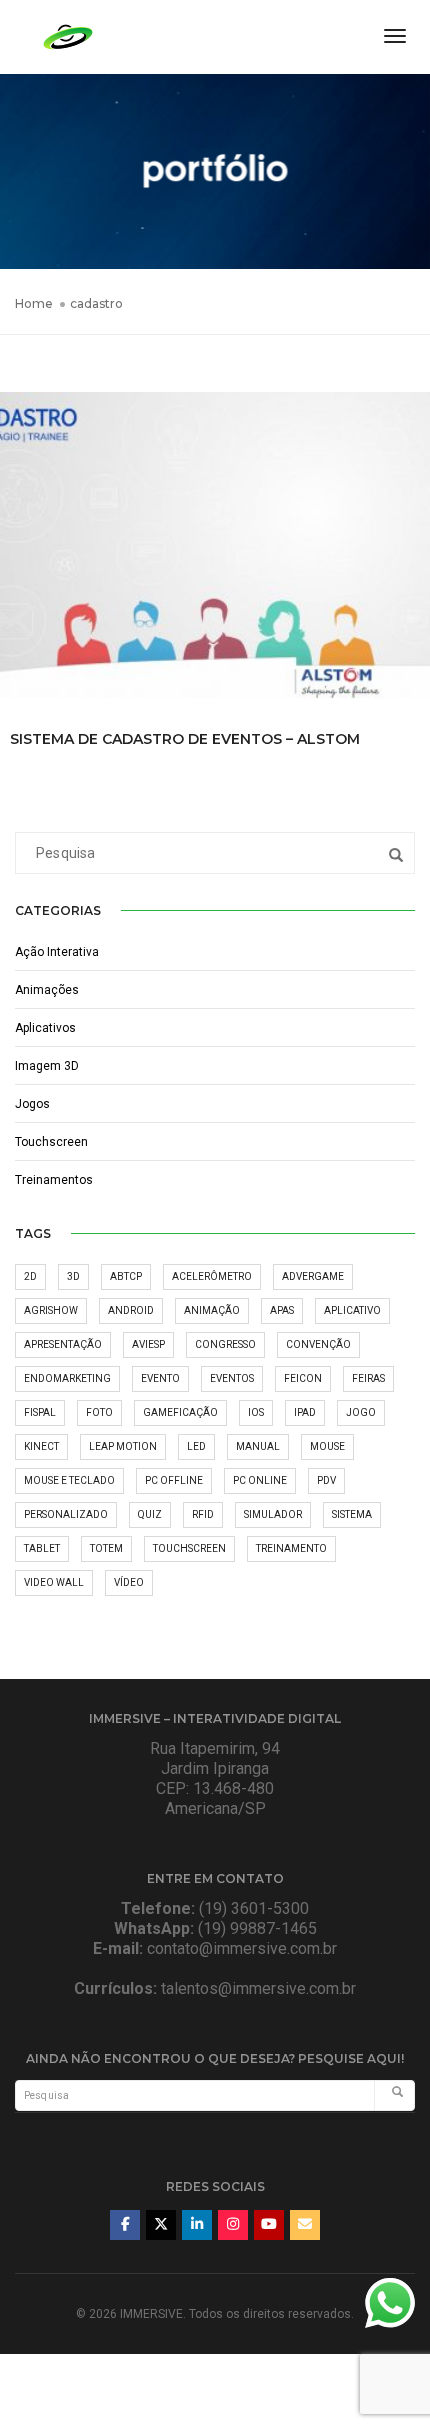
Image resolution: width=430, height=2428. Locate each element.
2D (30, 1276)
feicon (303, 1378)
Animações (47, 990)
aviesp (148, 1344)
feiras (368, 1378)
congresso (225, 1344)
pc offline (174, 1480)
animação (212, 1310)
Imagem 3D (47, 1066)
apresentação (63, 1344)
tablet (42, 1548)
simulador (273, 1514)
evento (160, 1378)
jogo (361, 1412)
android (131, 1310)
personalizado (66, 1514)
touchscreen (189, 1548)
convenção (318, 1344)
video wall (54, 1582)
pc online (260, 1480)
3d (73, 1276)
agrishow (51, 1310)
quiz (150, 1514)
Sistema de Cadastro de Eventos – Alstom (185, 739)
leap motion (123, 1446)
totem (106, 1548)
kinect (41, 1446)
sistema (352, 1514)
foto (99, 1412)
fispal (40, 1412)
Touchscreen (51, 1142)
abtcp (126, 1276)
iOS (256, 1412)
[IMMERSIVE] (68, 35)
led (196, 1446)
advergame (313, 1276)
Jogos (32, 1104)
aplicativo (352, 1310)
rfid (203, 1514)
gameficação (180, 1412)
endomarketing (67, 1378)
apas (282, 1310)
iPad (305, 1412)
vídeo (129, 1582)
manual (258, 1446)
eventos (232, 1378)
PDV (326, 1480)
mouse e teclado (69, 1480)
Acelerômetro (212, 1276)
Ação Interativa (57, 952)
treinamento (291, 1548)
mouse (327, 1446)
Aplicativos (45, 1028)
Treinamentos (54, 1180)
